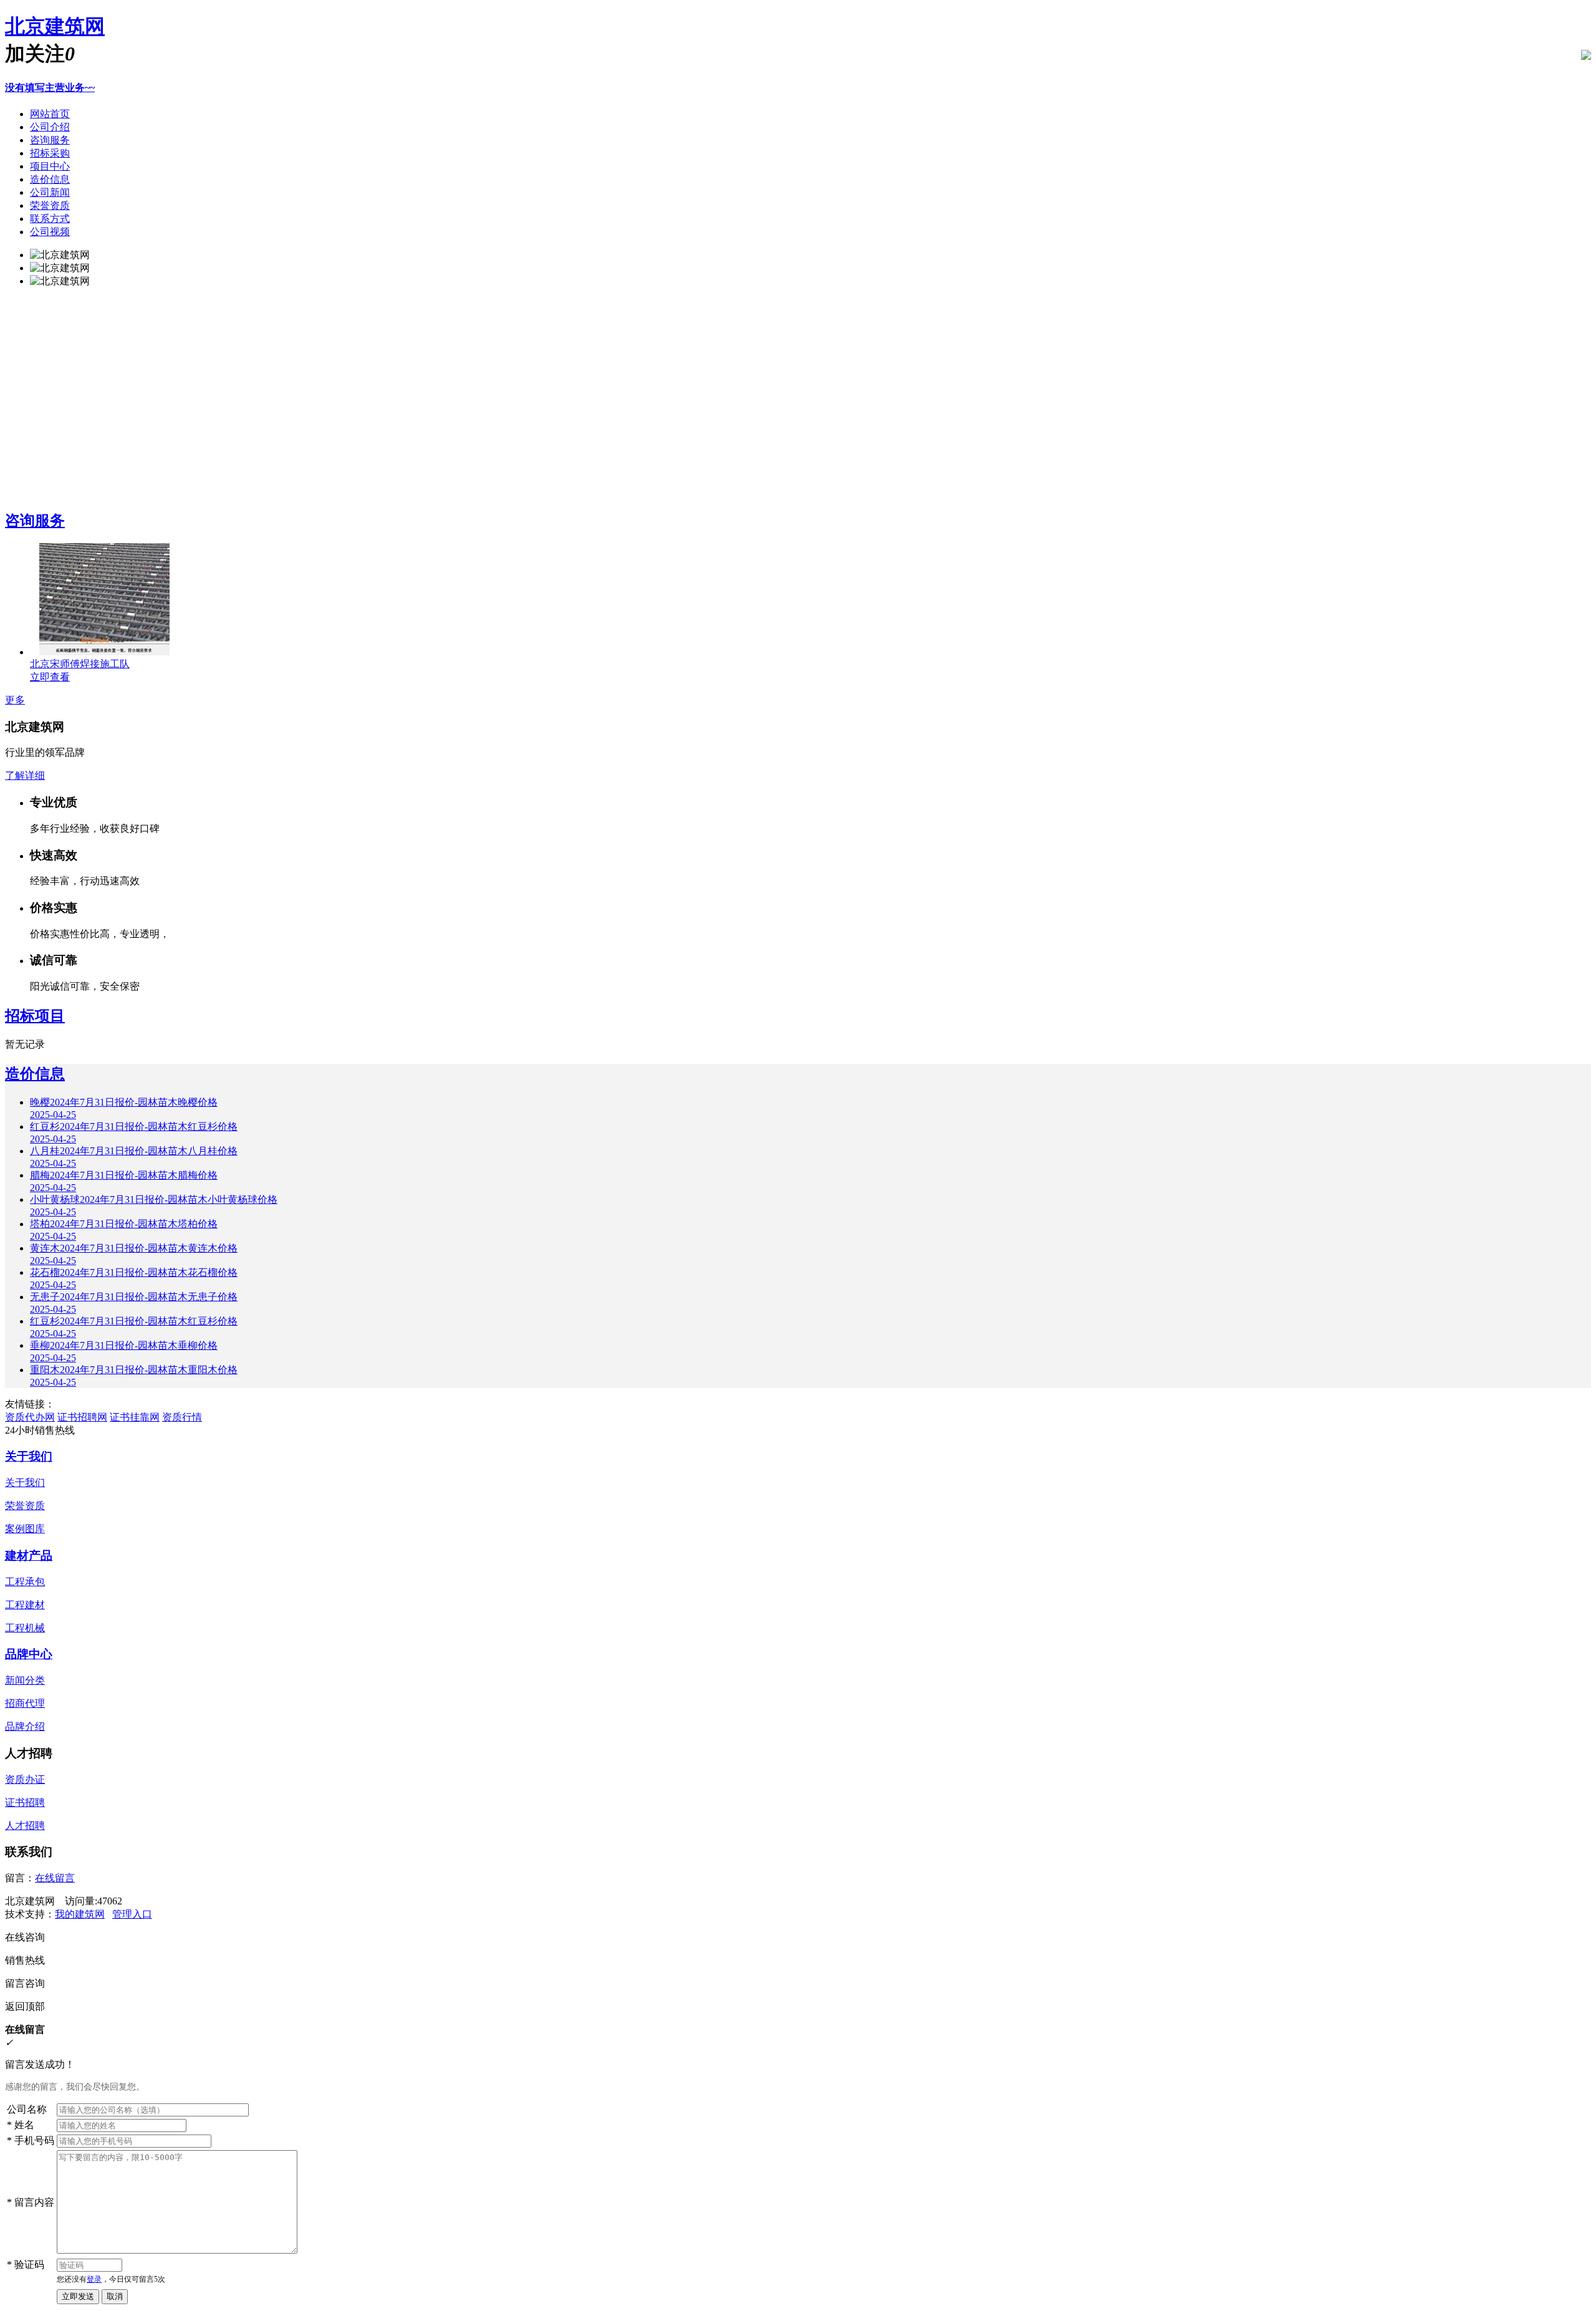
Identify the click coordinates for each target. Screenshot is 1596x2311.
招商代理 (25, 1703)
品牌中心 (29, 1654)
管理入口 (132, 1914)
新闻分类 (25, 1680)
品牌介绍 (25, 1726)
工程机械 (25, 1628)
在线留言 (55, 1878)
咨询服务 (35, 521)
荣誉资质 (25, 1506)
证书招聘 (25, 1802)
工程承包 (25, 1582)
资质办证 (25, 1779)
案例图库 (25, 1529)
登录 (94, 2279)
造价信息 (35, 1074)
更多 (15, 700)
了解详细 (25, 775)
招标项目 (35, 1016)
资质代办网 (30, 1417)
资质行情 (182, 1417)
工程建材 (25, 1605)
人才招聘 (25, 1826)
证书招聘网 (82, 1417)
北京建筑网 (55, 26)
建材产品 (29, 1556)
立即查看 (50, 677)
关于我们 (29, 1456)
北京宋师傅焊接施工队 (80, 664)
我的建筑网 (80, 1914)
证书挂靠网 (135, 1417)
